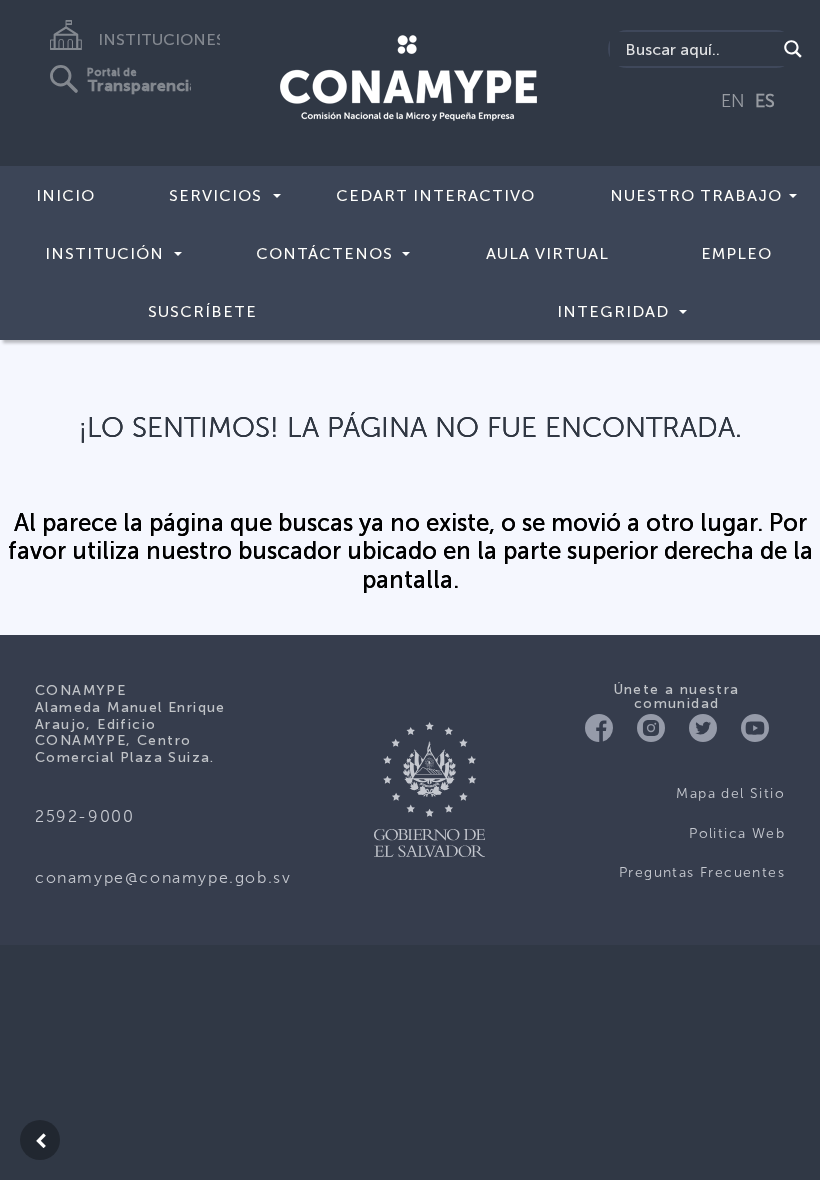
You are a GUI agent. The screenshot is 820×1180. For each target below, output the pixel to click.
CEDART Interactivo (435, 195)
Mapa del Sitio (730, 793)
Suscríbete (202, 311)
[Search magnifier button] (793, 49)
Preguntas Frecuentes (702, 872)
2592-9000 (84, 816)
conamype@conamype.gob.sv (163, 877)
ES (765, 101)
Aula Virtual (547, 253)
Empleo (736, 253)
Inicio (65, 195)
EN (733, 101)
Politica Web (737, 833)
